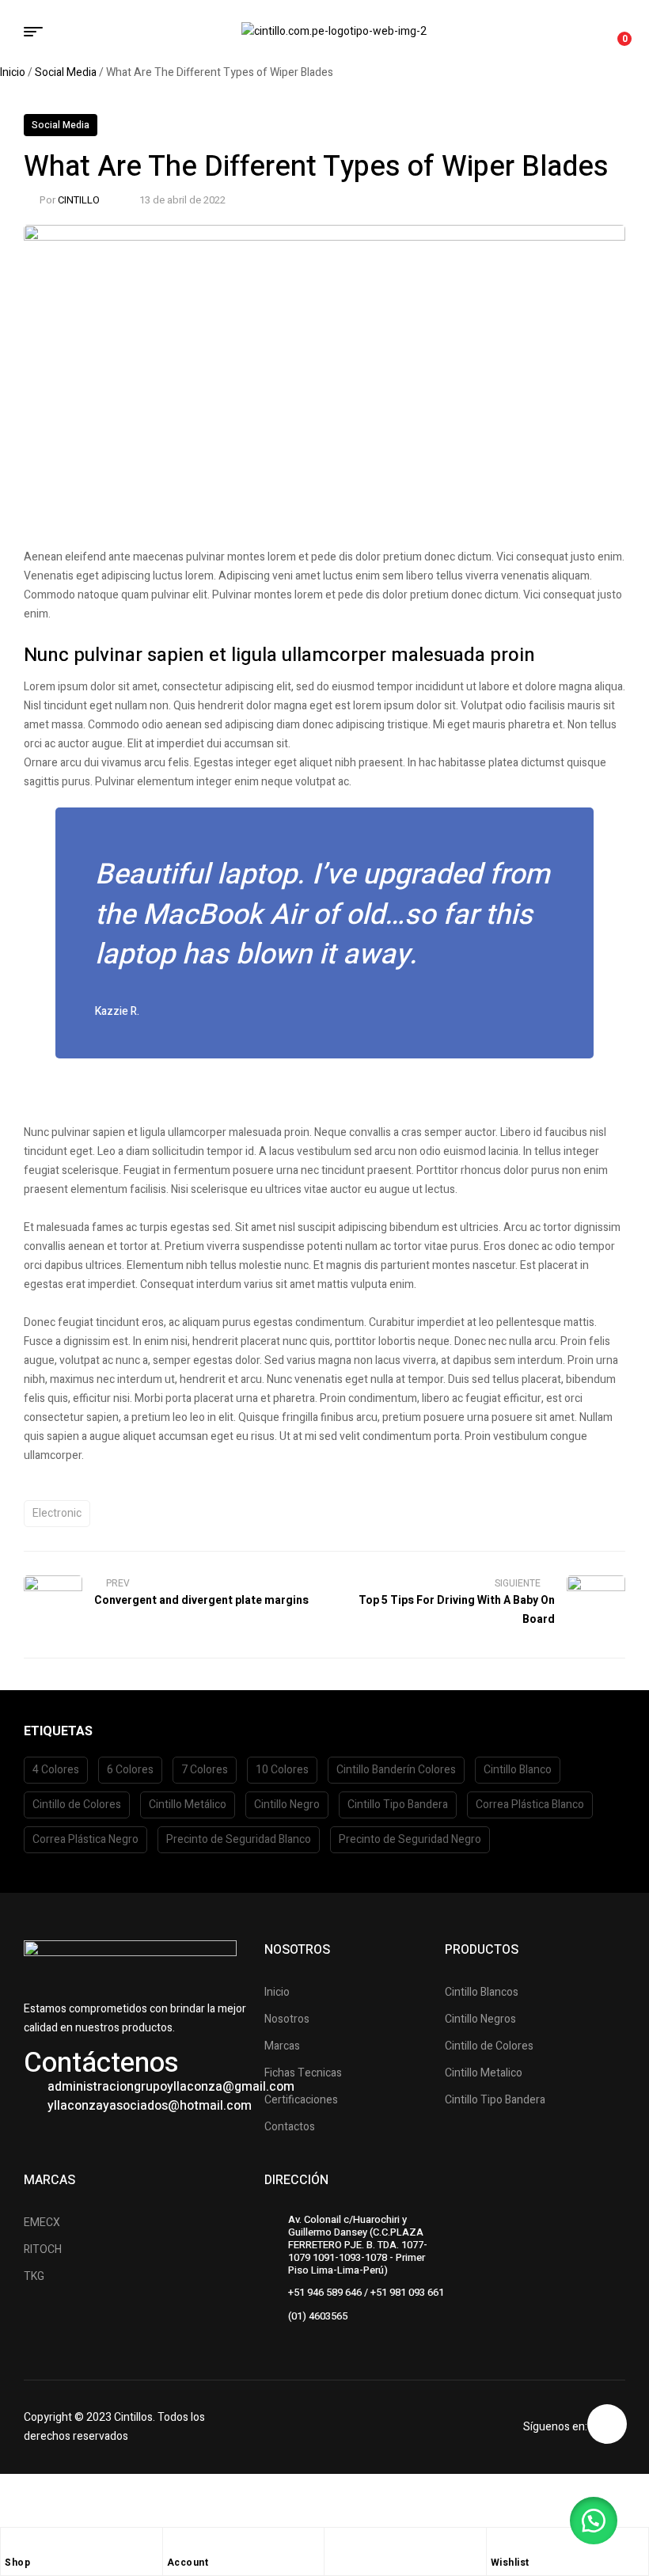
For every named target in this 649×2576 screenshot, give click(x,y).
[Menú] (39, 32)
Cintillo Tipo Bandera (398, 1805)
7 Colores (205, 1770)
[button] (594, 2521)
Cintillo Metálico (188, 1805)
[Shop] (13, 2544)
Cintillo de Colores (77, 1805)
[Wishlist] (499, 2544)
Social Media (66, 72)
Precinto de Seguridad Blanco (239, 1839)
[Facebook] (607, 2424)
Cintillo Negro (287, 1805)
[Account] (175, 2544)
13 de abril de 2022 (182, 200)
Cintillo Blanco (518, 1770)
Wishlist (510, 2563)
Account (188, 2563)
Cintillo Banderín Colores (396, 1770)
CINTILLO (79, 200)
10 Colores (282, 1770)
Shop (17, 2563)
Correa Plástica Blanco (530, 1805)
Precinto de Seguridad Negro (410, 1839)
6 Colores (130, 1770)
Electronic (57, 1513)
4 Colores (56, 1770)
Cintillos (133, 2417)
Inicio (13, 72)
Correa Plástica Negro (85, 1839)
